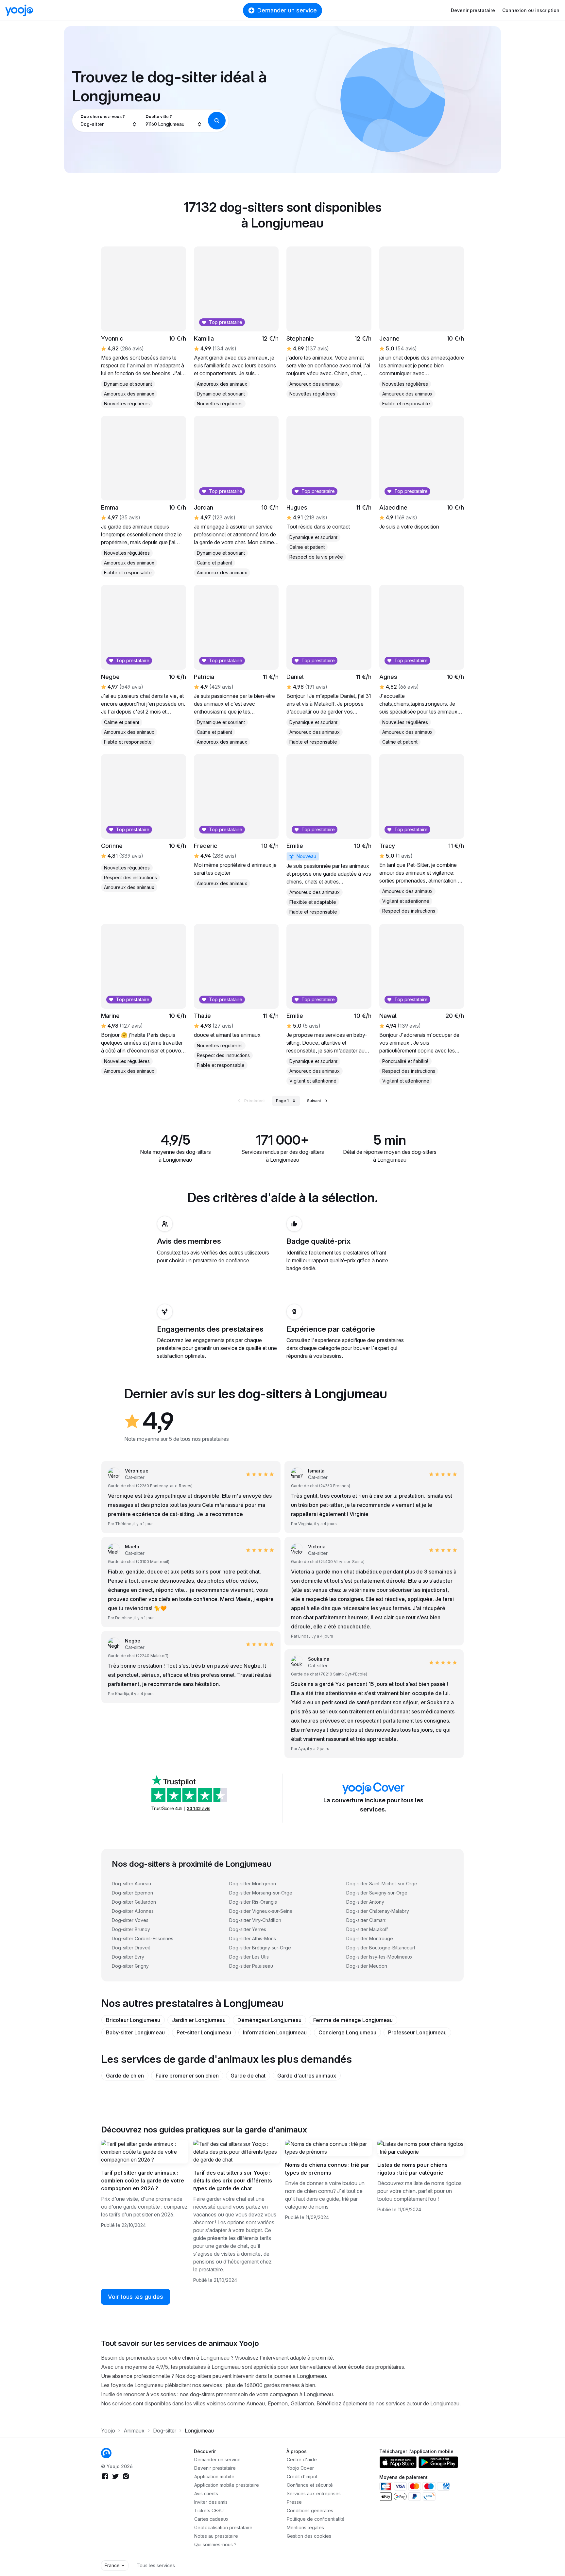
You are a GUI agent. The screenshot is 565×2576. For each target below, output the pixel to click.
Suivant (314, 1101)
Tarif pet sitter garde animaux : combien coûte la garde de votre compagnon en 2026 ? (143, 2180)
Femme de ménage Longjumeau (353, 2020)
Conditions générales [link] (310, 2510)
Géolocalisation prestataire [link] (223, 2527)
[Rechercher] (217, 121)
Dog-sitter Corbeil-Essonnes (143, 1938)
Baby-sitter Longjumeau (135, 2032)
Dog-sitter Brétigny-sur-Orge (260, 1948)
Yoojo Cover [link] (300, 2468)
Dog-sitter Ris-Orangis (253, 1902)
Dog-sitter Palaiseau (251, 1966)
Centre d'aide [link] (302, 2459)
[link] (329, 835)
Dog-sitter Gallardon (134, 1902)
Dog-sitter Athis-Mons (253, 1938)
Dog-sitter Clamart (366, 1920)
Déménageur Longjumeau (269, 2020)
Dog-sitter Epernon (132, 1893)
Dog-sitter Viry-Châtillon (255, 1920)
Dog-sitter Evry (128, 1957)
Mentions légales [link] (305, 2527)
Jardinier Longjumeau (199, 2020)
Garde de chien (125, 2076)
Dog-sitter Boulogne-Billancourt (381, 1948)
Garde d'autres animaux (307, 2076)
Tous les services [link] (156, 2565)
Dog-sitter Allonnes (133, 1911)
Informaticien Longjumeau (275, 2032)
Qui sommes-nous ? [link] (215, 2544)
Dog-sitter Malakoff (367, 1929)
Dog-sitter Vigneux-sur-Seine (261, 1911)
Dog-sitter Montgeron (253, 1884)
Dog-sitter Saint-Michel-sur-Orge (382, 1884)
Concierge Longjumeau (347, 2032)
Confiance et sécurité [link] (310, 2485)
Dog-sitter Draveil (131, 1948)
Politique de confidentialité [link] (316, 2519)
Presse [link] (294, 2502)
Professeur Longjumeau (417, 2032)
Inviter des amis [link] (211, 2502)
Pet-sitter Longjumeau (204, 2032)
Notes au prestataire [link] (216, 2536)
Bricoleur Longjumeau (133, 2020)
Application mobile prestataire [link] (227, 2485)
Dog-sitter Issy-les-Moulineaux (379, 1957)
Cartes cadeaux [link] (211, 2519)
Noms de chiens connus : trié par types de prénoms (327, 2169)
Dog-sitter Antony (365, 1902)
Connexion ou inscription (531, 10)
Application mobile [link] (214, 2476)
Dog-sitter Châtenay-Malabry (378, 1911)
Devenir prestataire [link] (215, 2468)
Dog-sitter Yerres (248, 1929)
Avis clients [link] (206, 2493)
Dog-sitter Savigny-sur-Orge (377, 1893)
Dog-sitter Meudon (367, 1966)
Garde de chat (248, 2076)
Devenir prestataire (473, 10)
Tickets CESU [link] (209, 2510)
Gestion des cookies (309, 2536)
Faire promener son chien (187, 2076)
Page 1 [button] (282, 1101)
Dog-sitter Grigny (130, 1966)
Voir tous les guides (136, 2297)
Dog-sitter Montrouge (370, 1938)
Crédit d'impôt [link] (302, 2476)
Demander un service (287, 10)
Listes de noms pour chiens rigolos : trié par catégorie (412, 2169)
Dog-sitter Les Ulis (249, 1957)
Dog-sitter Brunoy (131, 1929)
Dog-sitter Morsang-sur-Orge (261, 1893)
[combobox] (109, 121)
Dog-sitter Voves (130, 1920)
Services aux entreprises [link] (314, 2493)
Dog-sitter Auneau (131, 1884)
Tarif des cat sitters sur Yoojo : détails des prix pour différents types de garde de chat (233, 2180)
